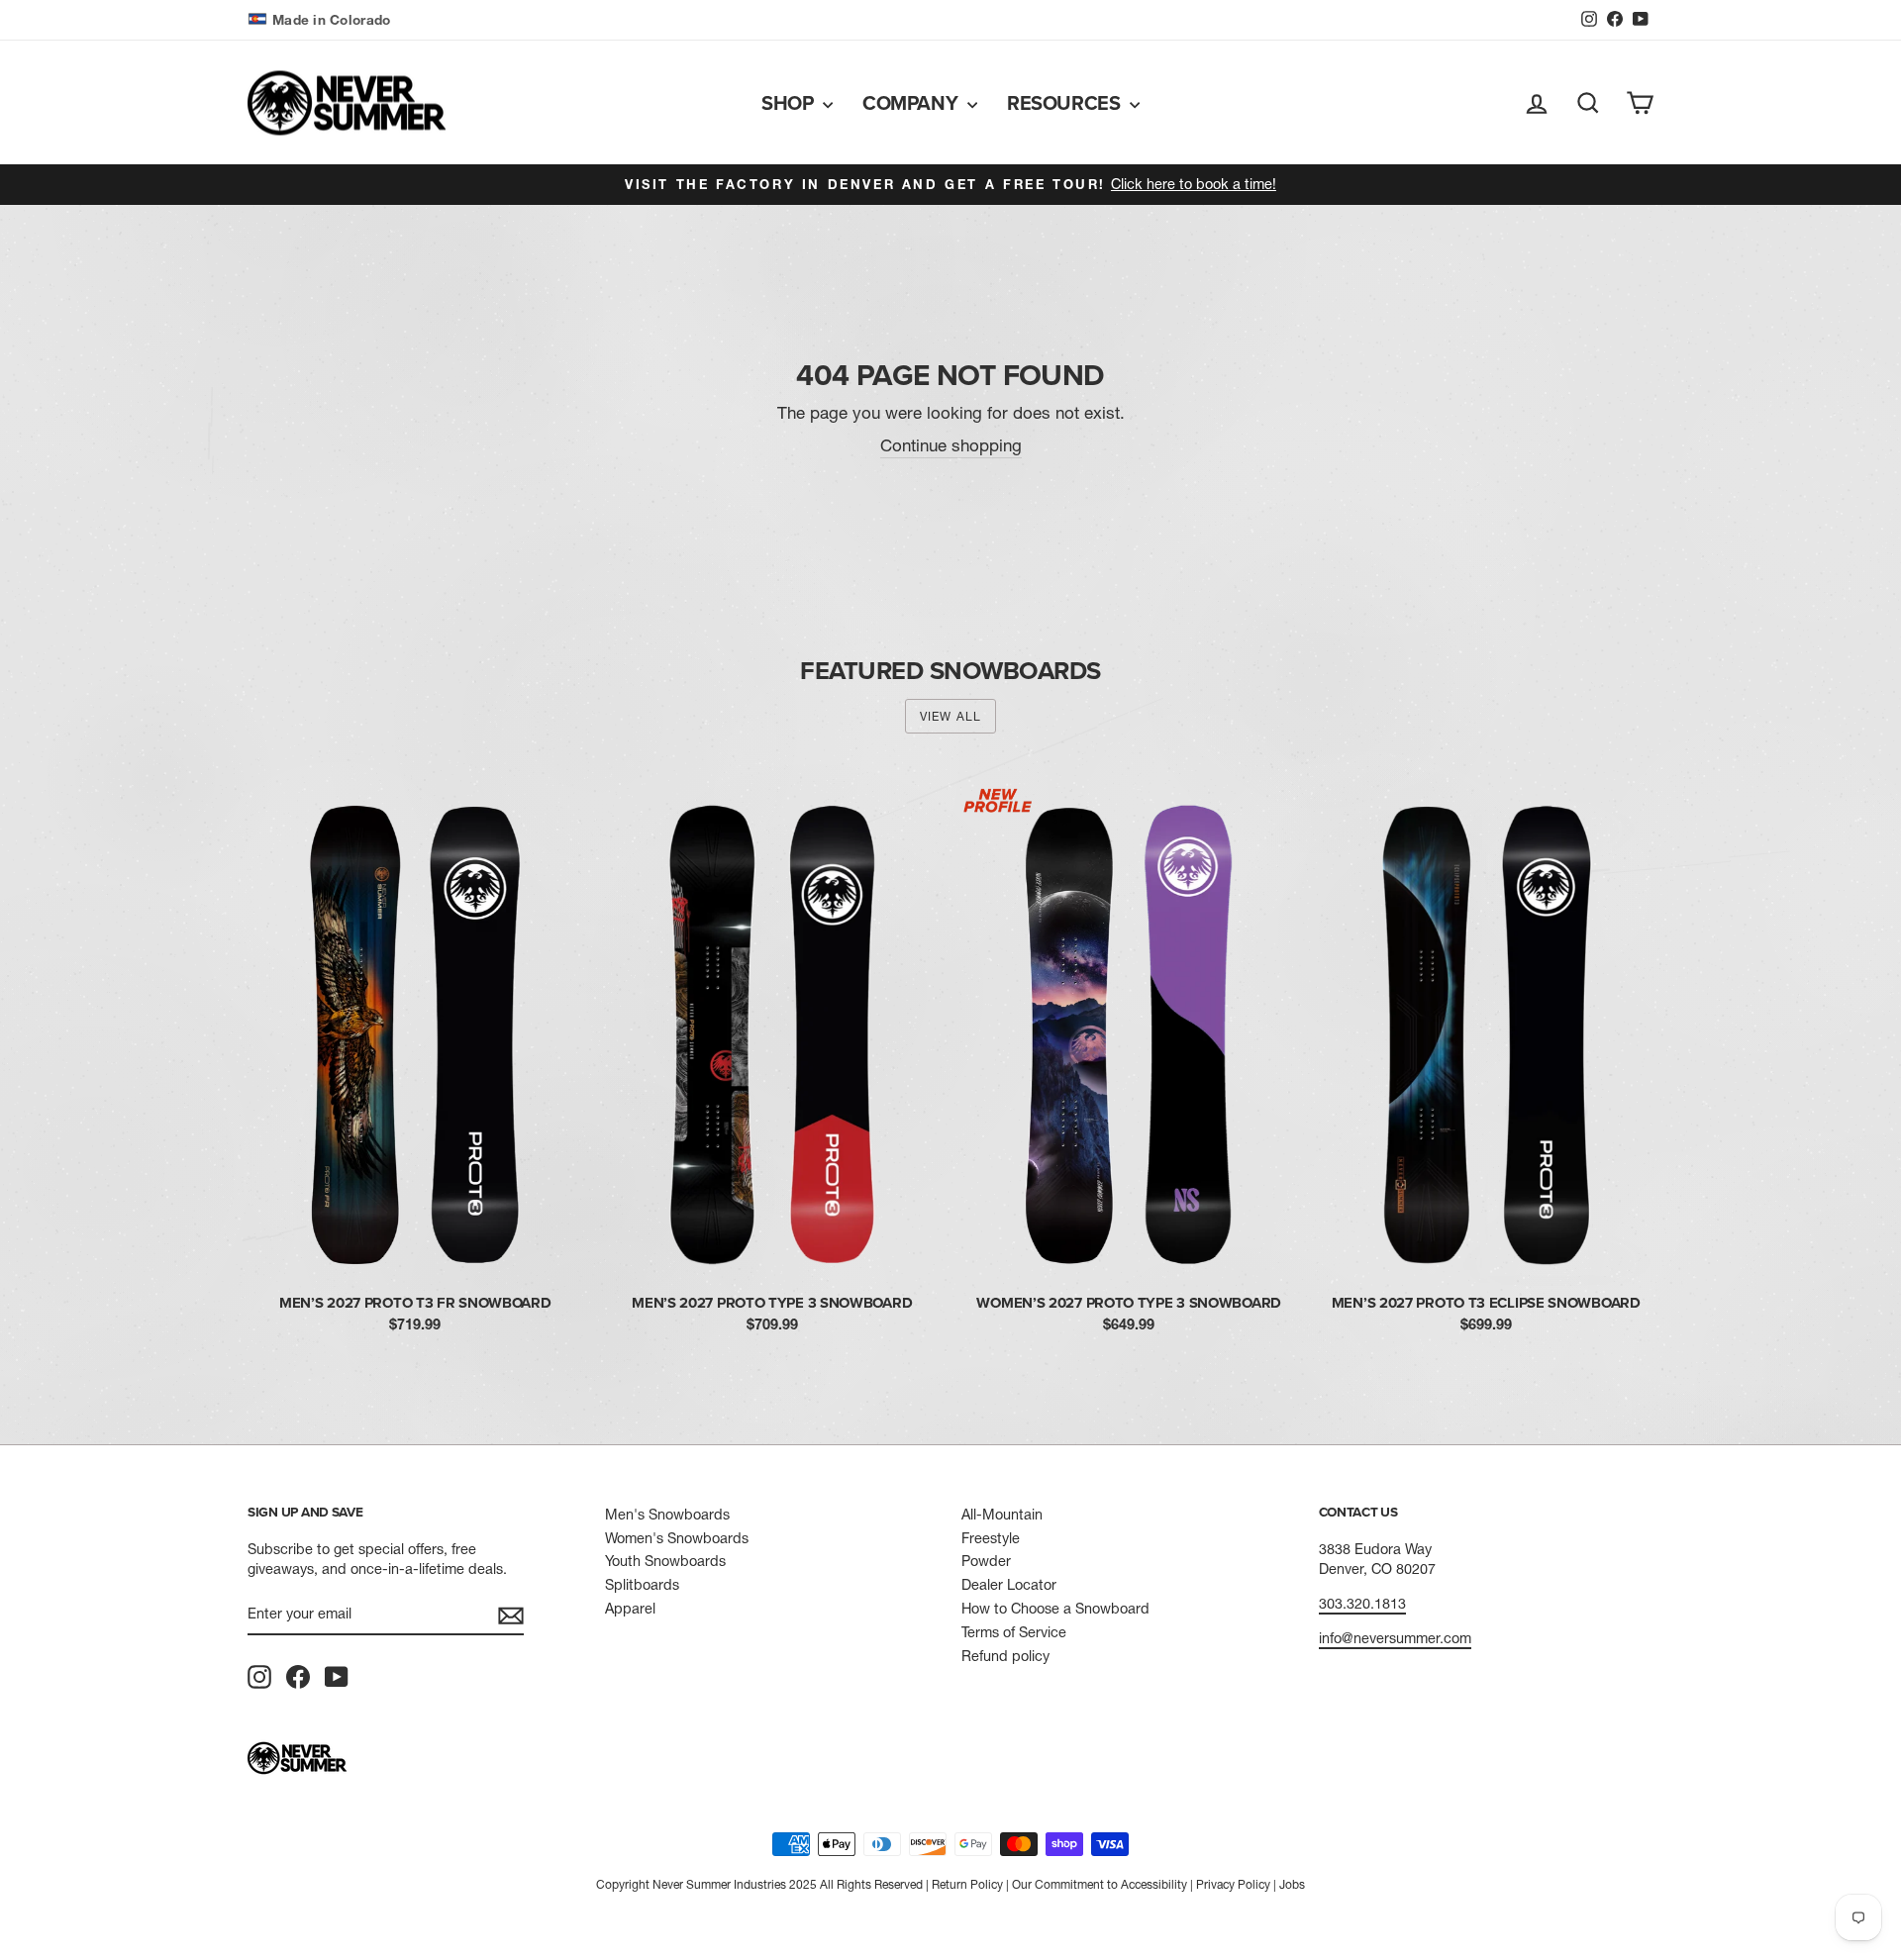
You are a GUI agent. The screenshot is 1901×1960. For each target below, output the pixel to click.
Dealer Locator (1009, 1585)
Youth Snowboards (665, 1561)
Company (912, 102)
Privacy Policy (1233, 1884)
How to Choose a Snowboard (1055, 1609)
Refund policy (1005, 1656)
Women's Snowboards (677, 1538)
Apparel (630, 1609)
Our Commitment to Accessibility (1100, 1884)
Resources (1066, 102)
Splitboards (642, 1585)
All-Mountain (1002, 1515)
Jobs (1292, 1884)
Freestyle (991, 1538)
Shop (790, 102)
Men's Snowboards (667, 1515)
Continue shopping (951, 445)
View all (951, 716)
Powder (986, 1561)
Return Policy (967, 1884)
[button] (321, 20)
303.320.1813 (1362, 1604)
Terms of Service (1014, 1632)
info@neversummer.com (1395, 1638)
